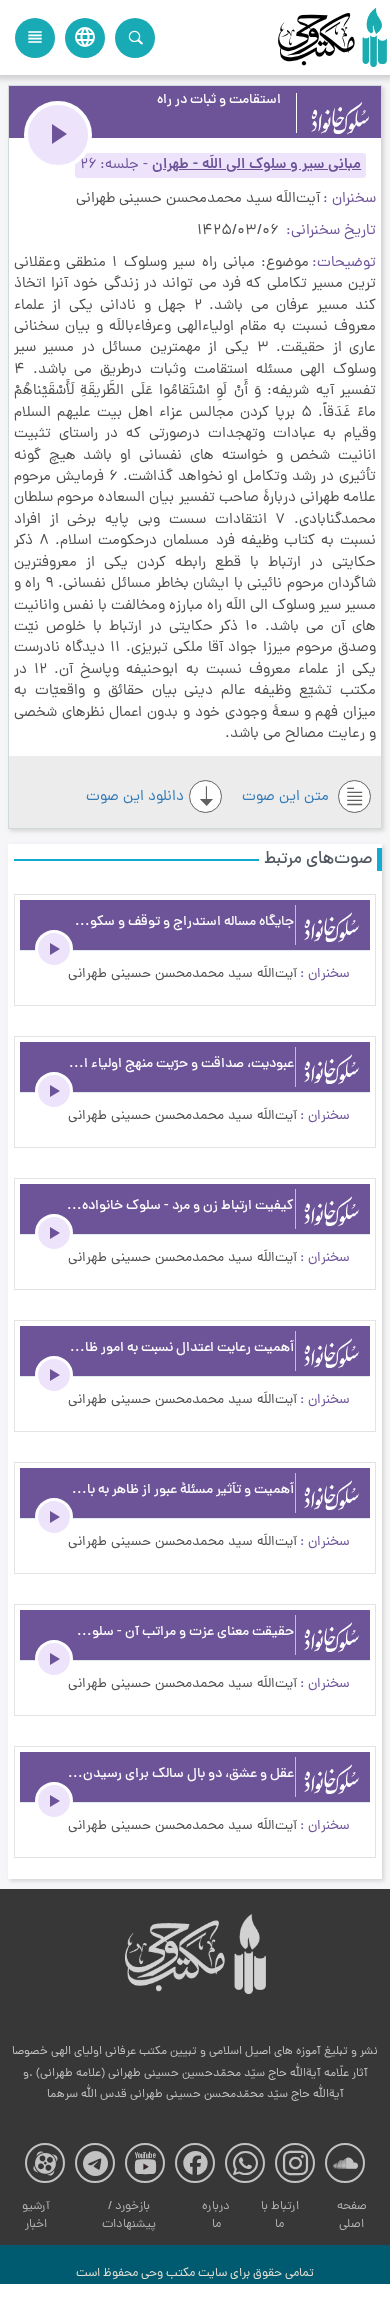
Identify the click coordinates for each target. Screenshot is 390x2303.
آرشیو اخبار (36, 2215)
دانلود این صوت (135, 797)
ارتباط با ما (280, 2215)
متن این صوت (287, 797)
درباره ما (216, 2215)
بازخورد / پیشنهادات (129, 2215)
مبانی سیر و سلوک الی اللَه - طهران (256, 165)
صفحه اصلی (352, 2215)
